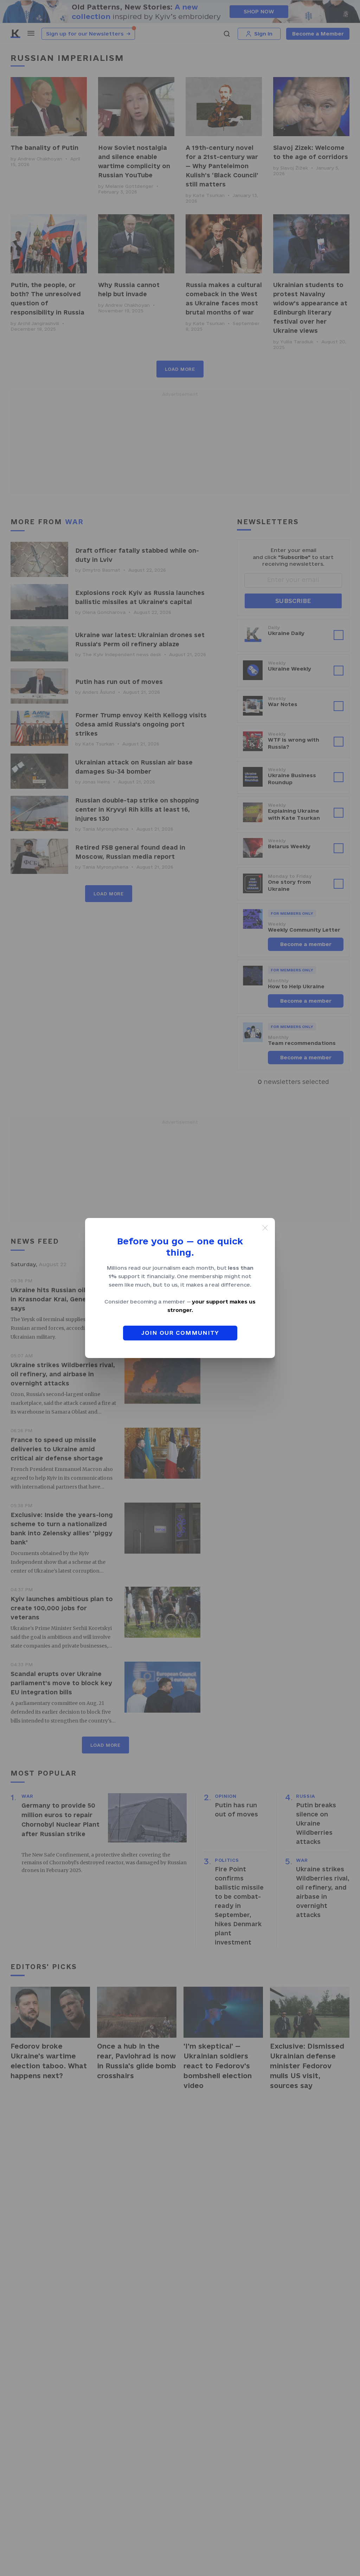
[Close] (265, 1228)
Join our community (180, 1333)
